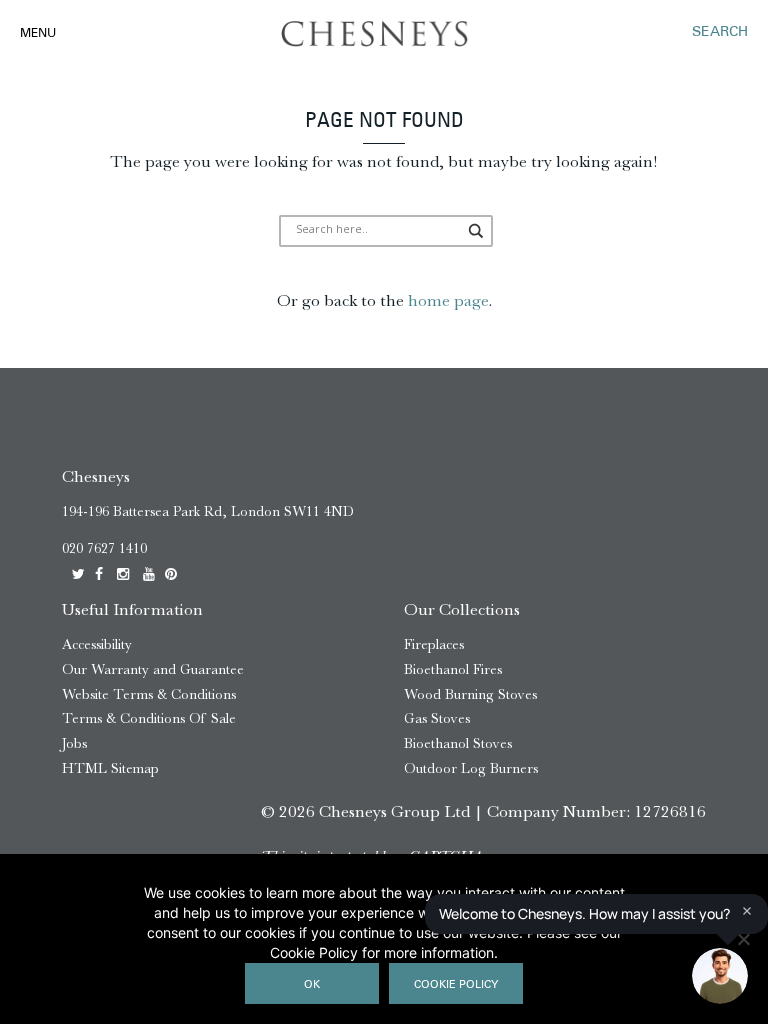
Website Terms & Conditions (149, 694)
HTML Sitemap (110, 768)
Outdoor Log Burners (471, 768)
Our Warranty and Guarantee (153, 669)
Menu (38, 34)
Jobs (74, 743)
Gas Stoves (437, 718)
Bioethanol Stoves (458, 743)
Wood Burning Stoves (470, 694)
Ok (312, 985)
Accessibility (97, 644)
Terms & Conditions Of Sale (149, 718)
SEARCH (720, 32)
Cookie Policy (456, 985)
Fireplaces (434, 644)
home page (448, 300)
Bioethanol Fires (453, 669)
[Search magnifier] (477, 231)
